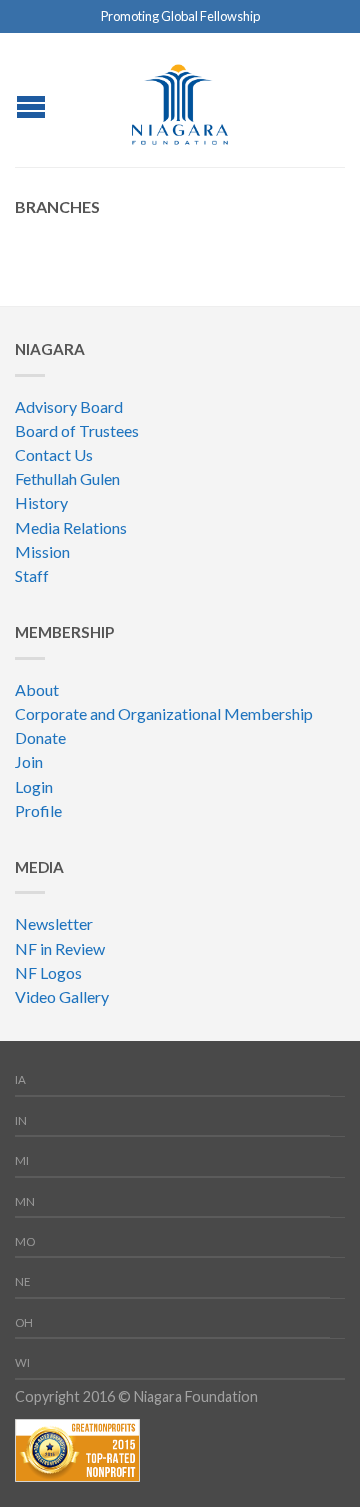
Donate (40, 737)
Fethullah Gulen (67, 478)
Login (34, 786)
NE (23, 1281)
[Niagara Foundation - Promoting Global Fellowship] (180, 99)
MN (25, 1201)
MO (25, 1241)
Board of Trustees (77, 430)
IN (21, 1120)
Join (29, 761)
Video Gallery (62, 996)
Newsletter (54, 923)
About (37, 689)
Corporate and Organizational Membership (164, 713)
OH (24, 1322)
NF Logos (48, 972)
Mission (42, 551)
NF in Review (60, 948)
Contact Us (54, 454)
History (41, 502)
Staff (32, 575)
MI (22, 1160)
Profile (38, 810)
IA (20, 1079)
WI (22, 1362)
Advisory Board (69, 406)
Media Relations (71, 527)
